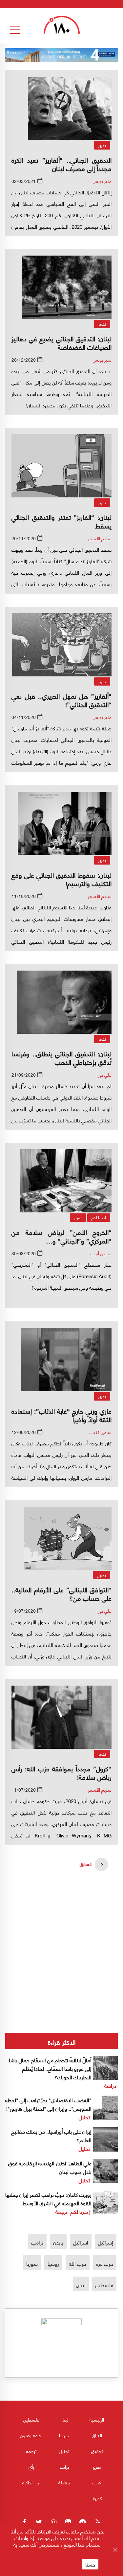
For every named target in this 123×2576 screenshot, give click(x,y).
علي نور (105, 1074)
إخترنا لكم (99, 1217)
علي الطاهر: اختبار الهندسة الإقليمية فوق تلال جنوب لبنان (50, 2167)
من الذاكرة (31, 2482)
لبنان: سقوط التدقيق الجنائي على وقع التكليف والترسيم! (61, 879)
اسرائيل (81, 2242)
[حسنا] (115, 2549)
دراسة (110, 2085)
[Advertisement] (61, 1928)
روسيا (53, 2263)
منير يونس (102, 181)
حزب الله (78, 2263)
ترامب (37, 2242)
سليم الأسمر (100, 538)
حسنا (90, 2564)
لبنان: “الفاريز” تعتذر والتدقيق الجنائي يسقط (61, 521)
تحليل (102, 1575)
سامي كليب (101, 1432)
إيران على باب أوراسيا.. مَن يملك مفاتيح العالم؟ (51, 2135)
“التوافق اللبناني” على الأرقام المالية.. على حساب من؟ (61, 1593)
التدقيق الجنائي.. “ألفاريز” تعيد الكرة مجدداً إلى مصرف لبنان (61, 164)
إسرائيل (106, 2242)
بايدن (58, 2242)
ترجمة (61, 2211)
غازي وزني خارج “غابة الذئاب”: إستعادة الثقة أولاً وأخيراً (61, 1415)
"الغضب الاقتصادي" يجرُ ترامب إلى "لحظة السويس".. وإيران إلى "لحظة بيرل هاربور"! (48, 2104)
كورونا (97, 2498)
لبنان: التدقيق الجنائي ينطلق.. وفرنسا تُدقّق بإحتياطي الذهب (61, 1057)
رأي (31, 2467)
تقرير (102, 145)
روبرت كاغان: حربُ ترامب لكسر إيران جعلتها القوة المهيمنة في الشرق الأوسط (48, 2199)
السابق (86, 1864)
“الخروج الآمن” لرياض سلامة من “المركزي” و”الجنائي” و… (61, 1236)
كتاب (97, 2482)
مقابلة (64, 2482)
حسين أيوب (101, 1253)
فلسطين (104, 2285)
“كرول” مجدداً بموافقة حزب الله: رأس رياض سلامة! (61, 1772)
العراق (97, 2435)
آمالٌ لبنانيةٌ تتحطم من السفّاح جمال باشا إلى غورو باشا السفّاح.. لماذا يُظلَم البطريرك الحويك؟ (50, 2068)
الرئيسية (97, 2419)
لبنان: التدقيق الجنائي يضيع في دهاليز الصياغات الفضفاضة (61, 342)
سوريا (32, 2263)
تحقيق (97, 2451)
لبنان (81, 2285)
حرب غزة (105, 2263)
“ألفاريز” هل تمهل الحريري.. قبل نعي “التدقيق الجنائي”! (61, 700)
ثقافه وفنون (31, 2435)
